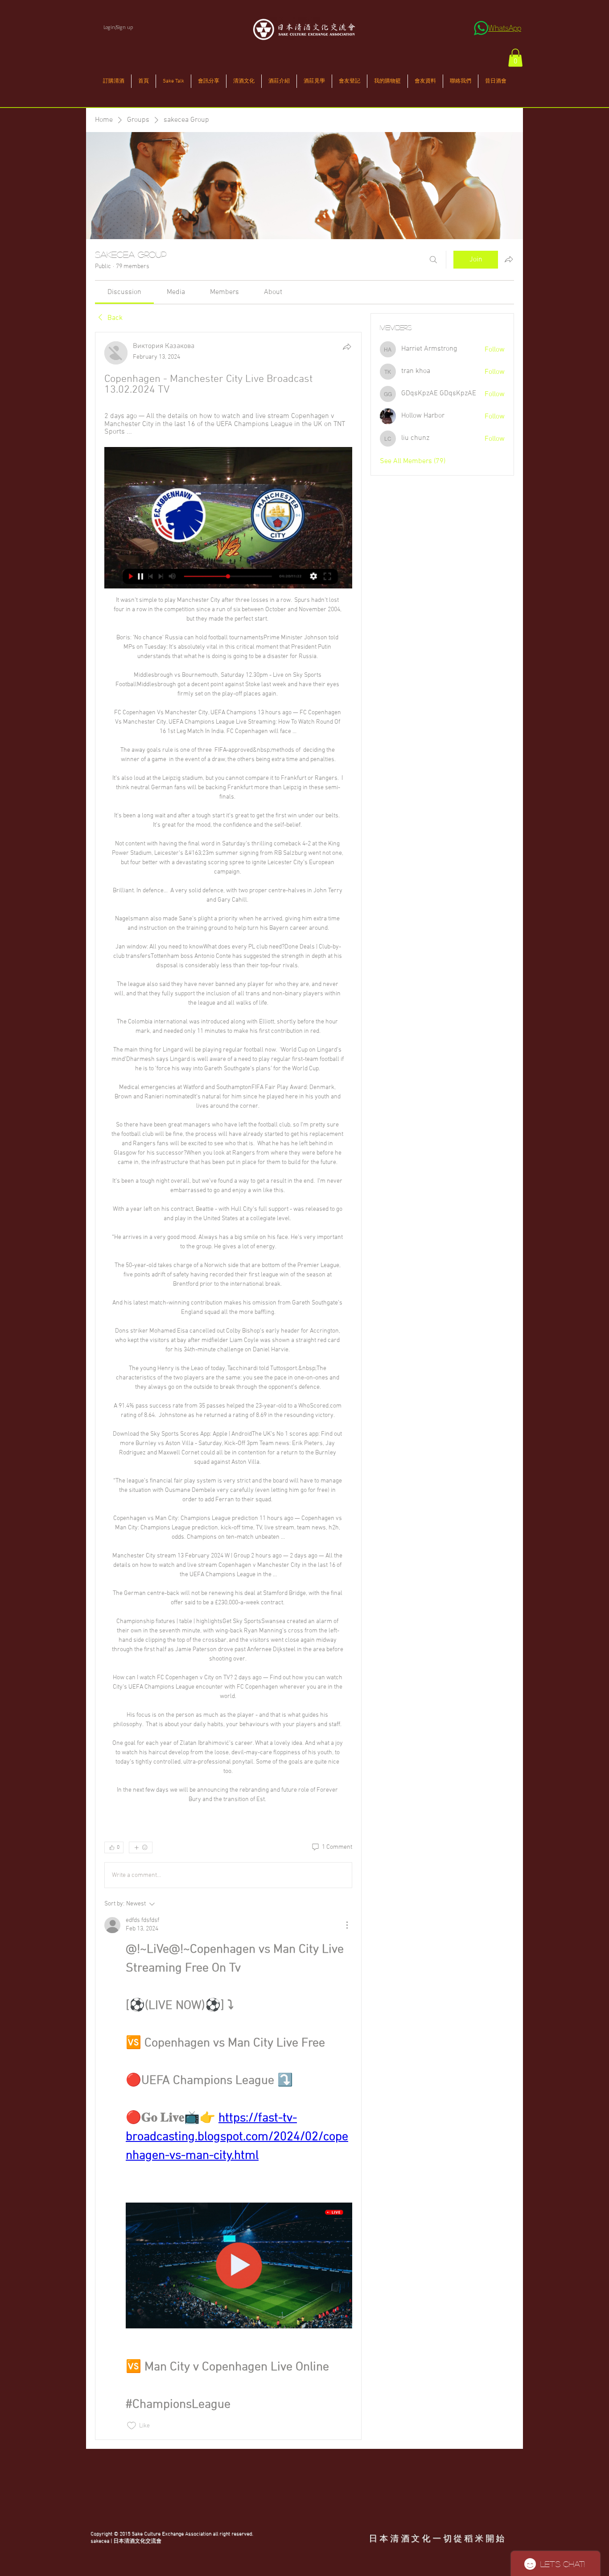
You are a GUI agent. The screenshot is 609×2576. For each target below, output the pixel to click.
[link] (124, 292)
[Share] (347, 347)
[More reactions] (141, 1847)
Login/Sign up (118, 27)
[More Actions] (347, 1925)
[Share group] (509, 259)
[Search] (433, 260)
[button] (515, 58)
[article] (228, 1386)
